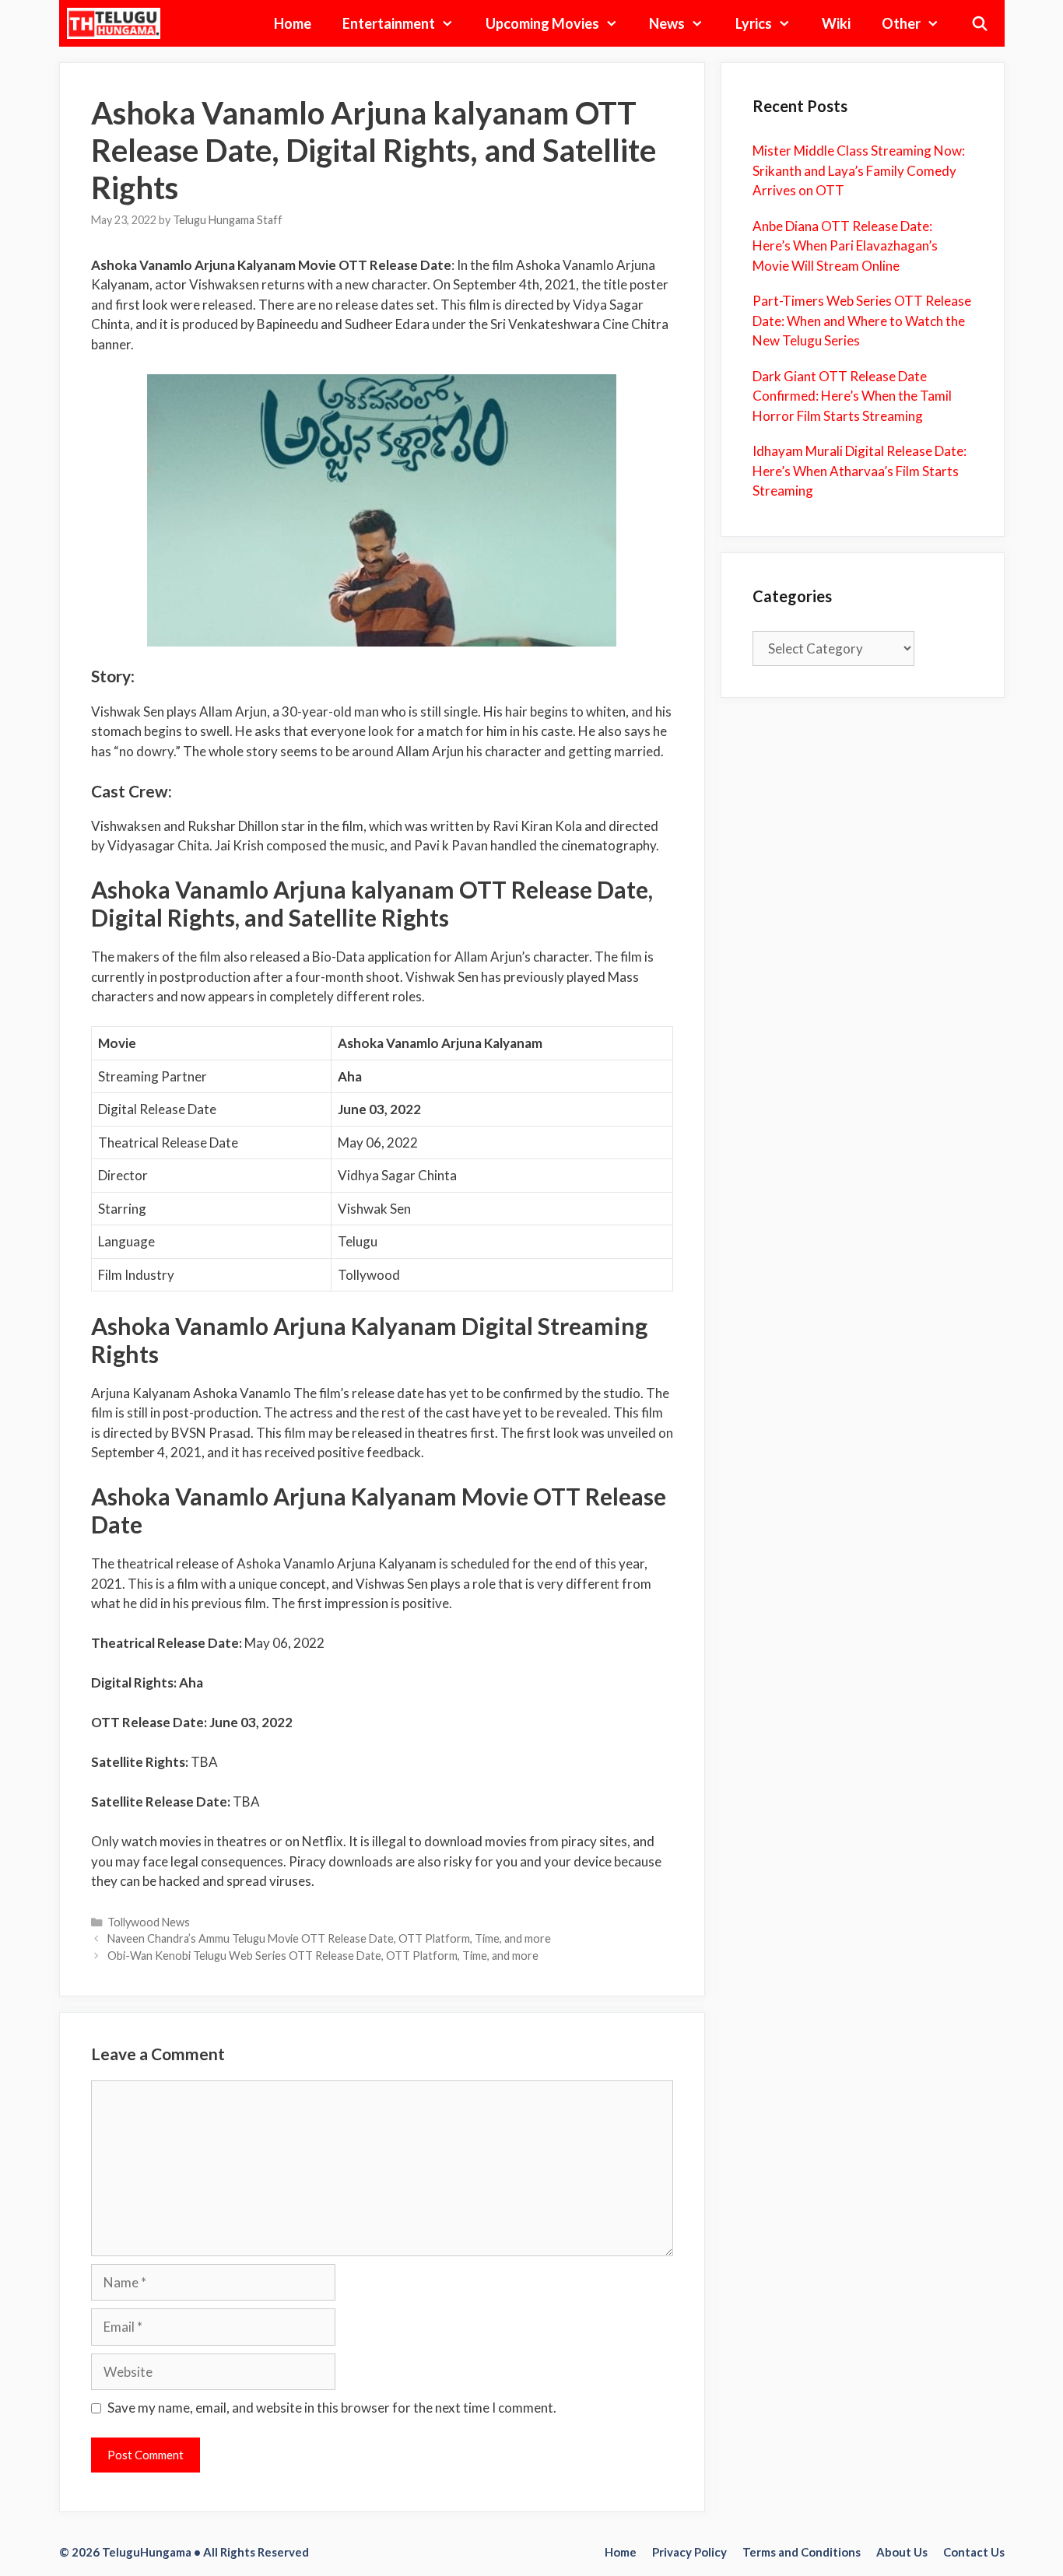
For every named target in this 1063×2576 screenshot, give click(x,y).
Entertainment (389, 23)
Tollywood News (149, 1922)
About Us (902, 2552)
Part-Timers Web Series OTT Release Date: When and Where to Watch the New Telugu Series (862, 321)
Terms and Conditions (802, 2552)
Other (901, 23)
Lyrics (754, 23)
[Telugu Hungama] (118, 23)
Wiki (836, 23)
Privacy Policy (689, 2552)
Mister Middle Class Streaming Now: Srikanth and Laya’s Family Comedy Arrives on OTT (859, 170)
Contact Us (974, 2552)
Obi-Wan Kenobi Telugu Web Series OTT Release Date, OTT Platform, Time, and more (323, 1956)
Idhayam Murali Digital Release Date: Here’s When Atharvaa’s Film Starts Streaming (860, 471)
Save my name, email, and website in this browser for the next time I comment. (332, 2408)
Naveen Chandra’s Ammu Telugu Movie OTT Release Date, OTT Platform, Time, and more (329, 1938)
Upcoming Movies (542, 23)
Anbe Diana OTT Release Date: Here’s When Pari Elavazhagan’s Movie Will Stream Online (845, 246)
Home (293, 23)
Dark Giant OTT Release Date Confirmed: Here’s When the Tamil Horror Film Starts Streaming (852, 396)
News (667, 23)
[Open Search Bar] (979, 23)
